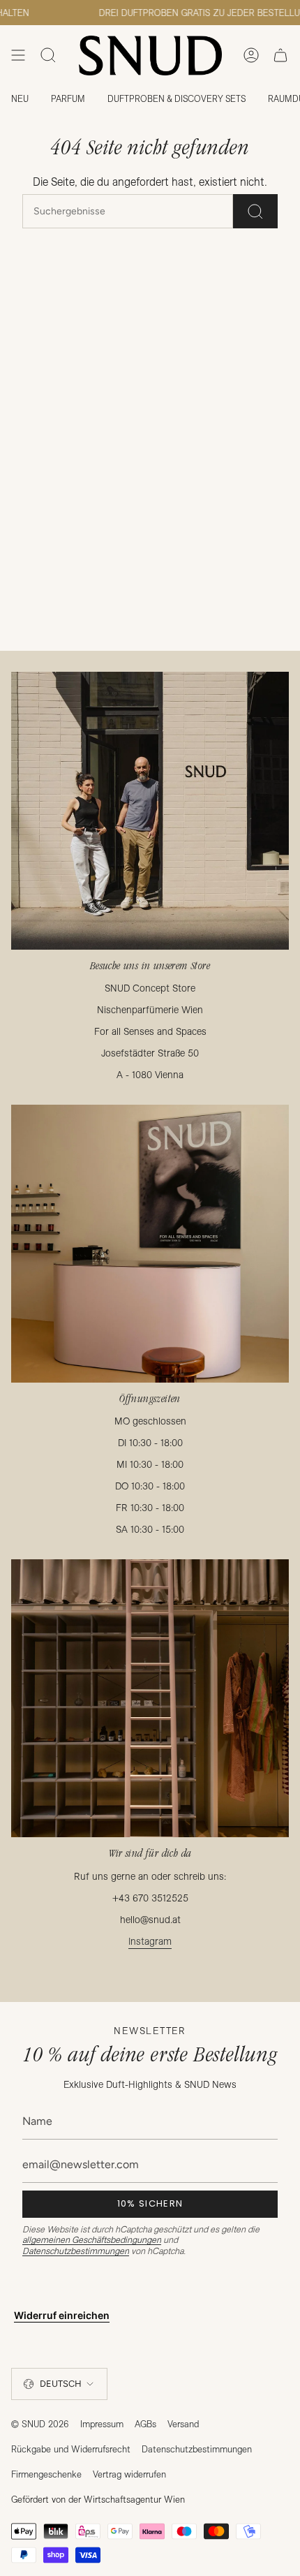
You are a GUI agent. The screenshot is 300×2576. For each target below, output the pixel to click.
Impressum (102, 2424)
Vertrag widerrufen (129, 2474)
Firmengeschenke (46, 2474)
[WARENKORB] (280, 56)
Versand (183, 2424)
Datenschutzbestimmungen (76, 2251)
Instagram (150, 1941)
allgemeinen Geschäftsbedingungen (92, 2239)
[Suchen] (255, 211)
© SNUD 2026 (40, 2424)
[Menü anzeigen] (18, 56)
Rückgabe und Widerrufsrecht (71, 2449)
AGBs (145, 2424)
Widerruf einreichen (62, 2315)
